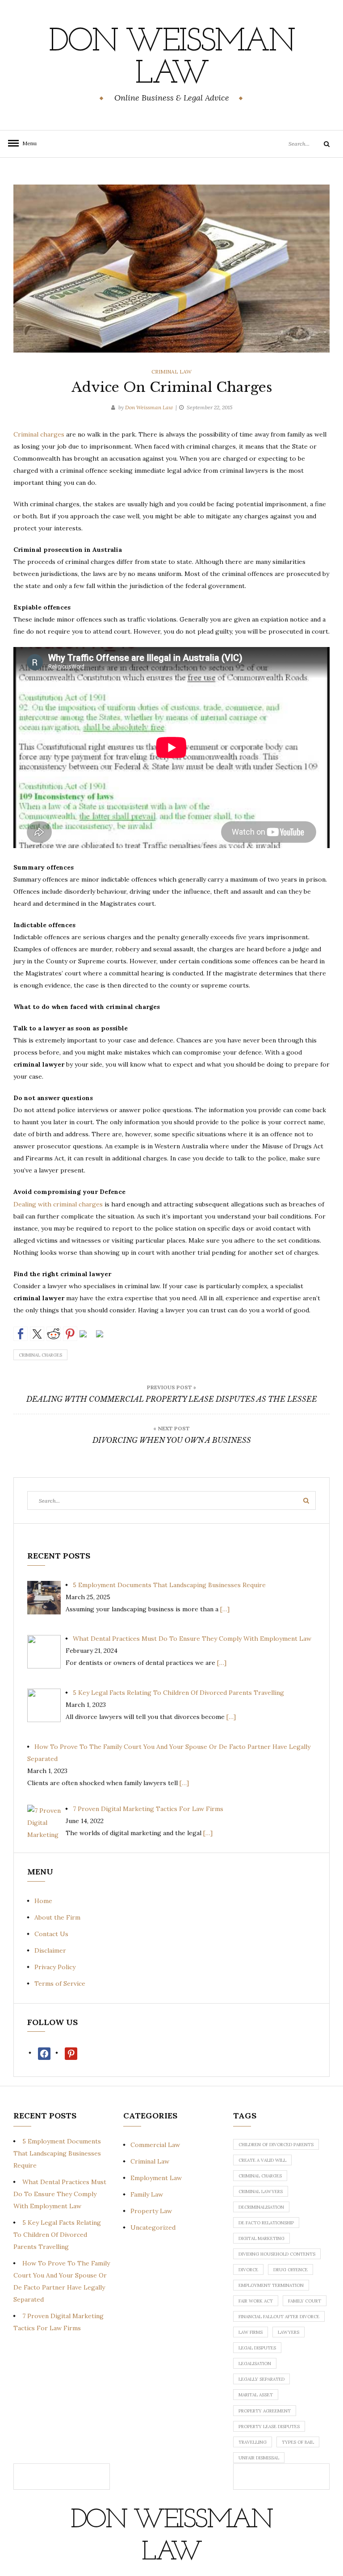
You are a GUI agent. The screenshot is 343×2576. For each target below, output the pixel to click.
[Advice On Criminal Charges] (171, 268)
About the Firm (57, 1917)
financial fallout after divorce (279, 2317)
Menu (27, 143)
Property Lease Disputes (269, 2427)
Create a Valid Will (262, 2160)
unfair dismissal (259, 2458)
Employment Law (156, 2178)
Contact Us (51, 1934)
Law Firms (251, 2332)
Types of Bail (298, 2442)
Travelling (253, 2442)
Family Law (147, 2194)
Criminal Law (171, 372)
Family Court (305, 2301)
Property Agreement (265, 2411)
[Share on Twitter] (37, 1334)
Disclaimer (50, 1950)
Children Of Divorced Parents (276, 2145)
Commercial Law (155, 2145)
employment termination (271, 2285)
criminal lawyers (261, 2191)
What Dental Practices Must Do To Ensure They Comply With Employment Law (60, 2194)
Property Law (151, 2211)
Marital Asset (256, 2395)
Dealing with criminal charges (58, 1204)
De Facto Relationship (266, 2223)
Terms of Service (60, 1983)
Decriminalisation (261, 2207)
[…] (225, 1609)
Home (43, 1901)
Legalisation (255, 2364)
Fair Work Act (256, 2301)
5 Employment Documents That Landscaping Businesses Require (57, 2153)
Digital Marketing (261, 2238)
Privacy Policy (55, 1967)
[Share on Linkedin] (87, 1337)
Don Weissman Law (171, 59)
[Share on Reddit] (54, 1334)
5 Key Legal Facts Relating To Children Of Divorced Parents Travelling (57, 2235)
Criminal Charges (40, 1355)
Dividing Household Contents (277, 2254)
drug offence (291, 2270)
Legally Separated (261, 2379)
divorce (248, 2270)
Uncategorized (153, 2227)
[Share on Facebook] (21, 1334)
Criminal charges (39, 434)
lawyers (289, 2332)
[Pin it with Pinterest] (70, 1334)
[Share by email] (103, 1337)
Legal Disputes (257, 2348)
